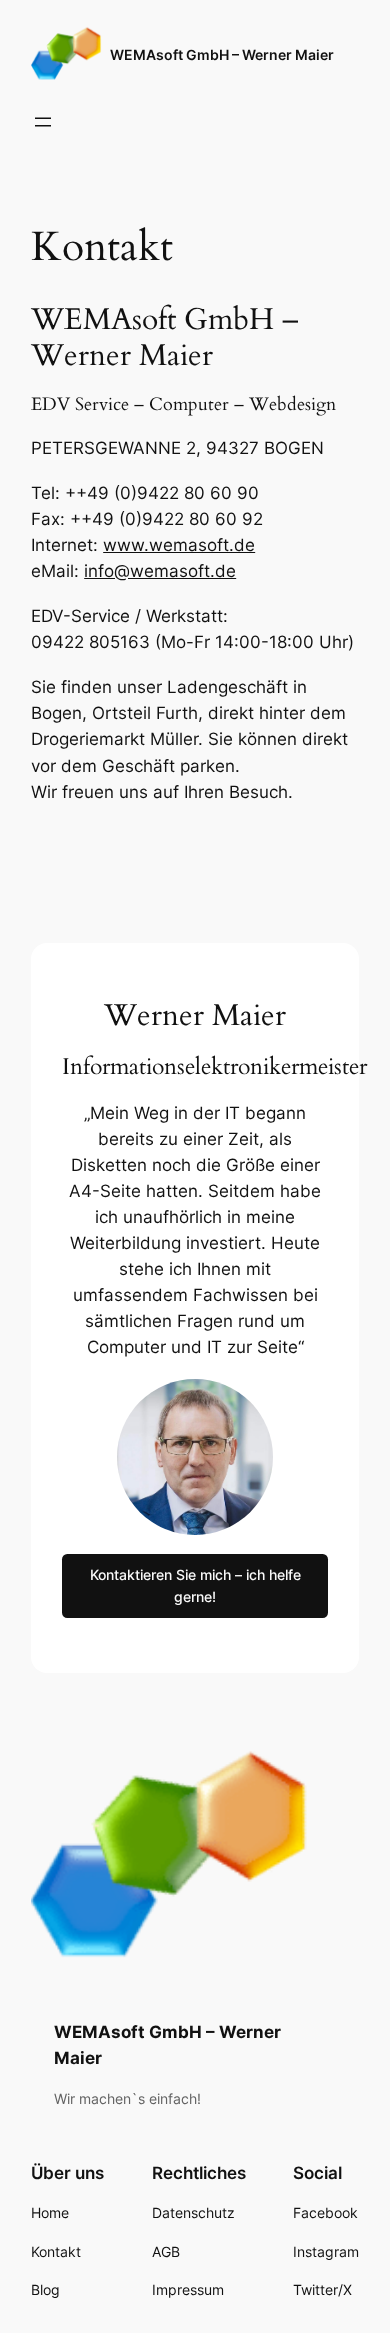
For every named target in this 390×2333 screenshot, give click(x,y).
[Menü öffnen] (43, 122)
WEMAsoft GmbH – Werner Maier (222, 54)
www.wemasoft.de (179, 545)
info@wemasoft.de (160, 571)
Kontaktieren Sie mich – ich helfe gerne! (195, 1585)
